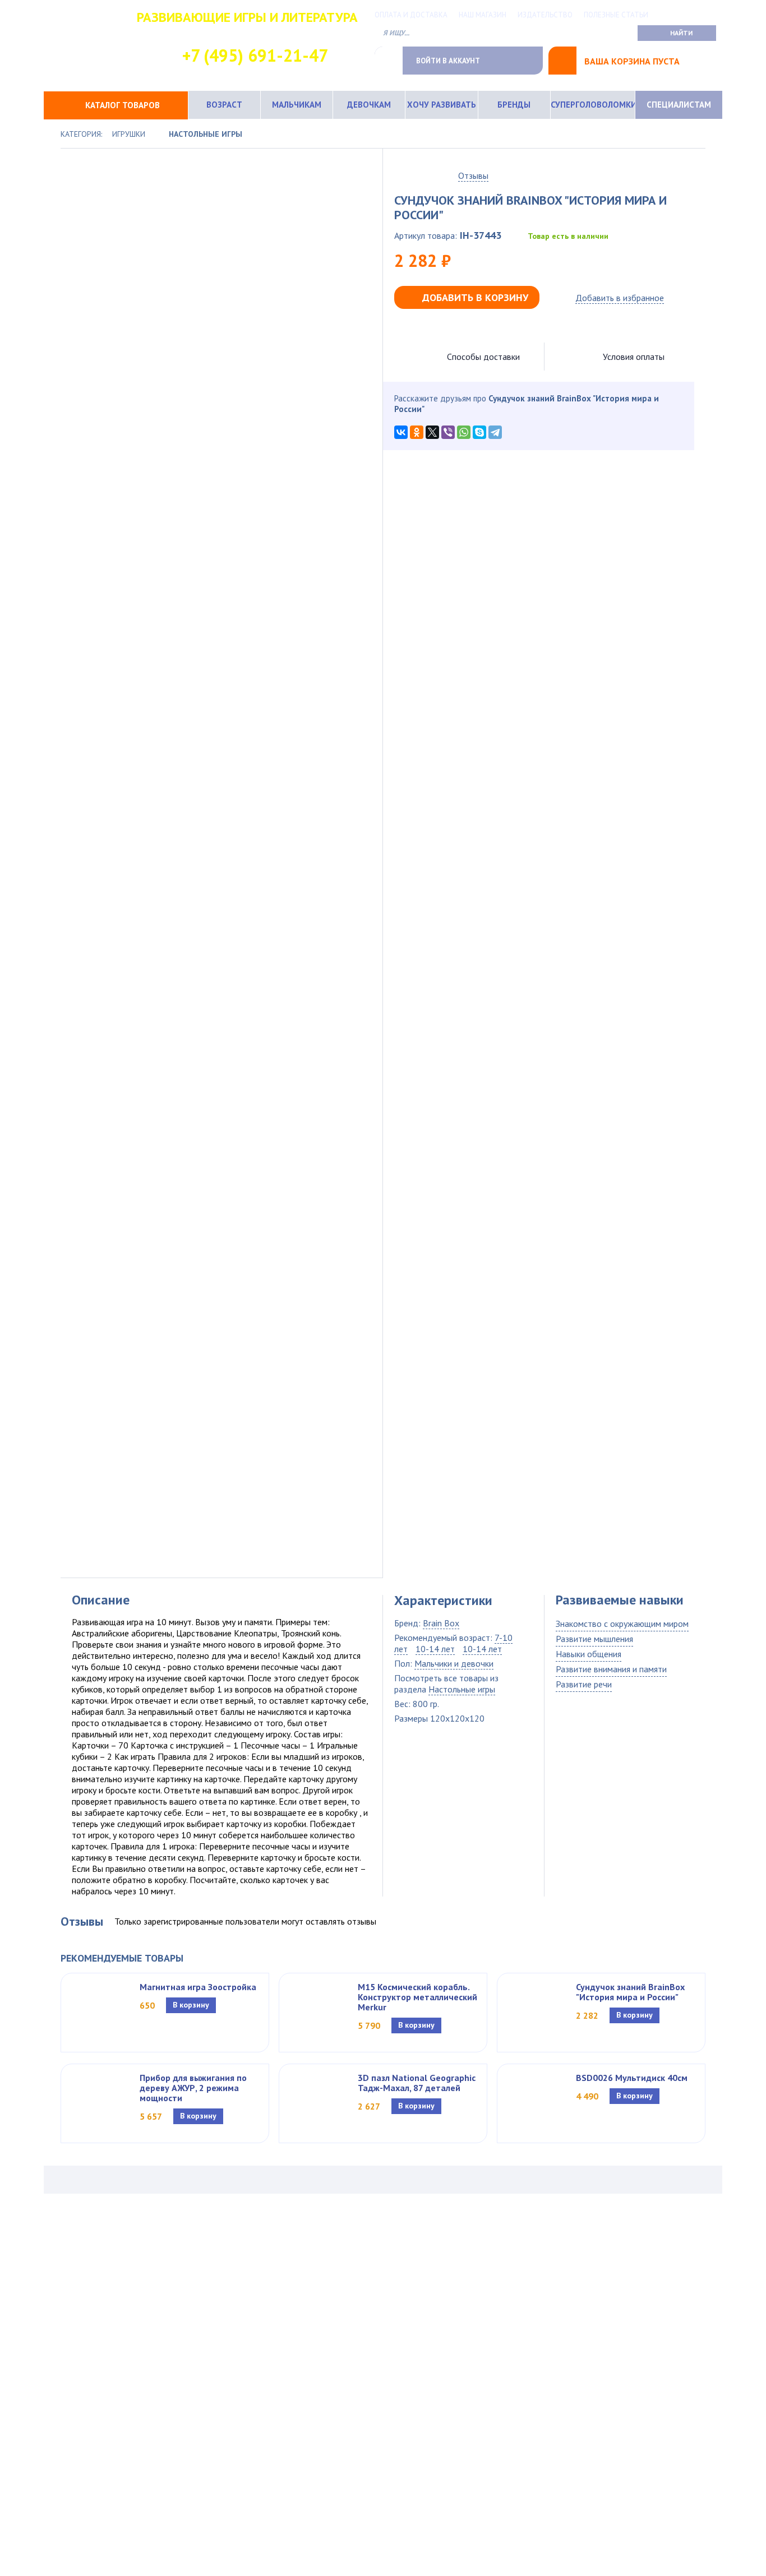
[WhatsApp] (464, 432)
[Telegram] (495, 432)
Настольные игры (206, 134)
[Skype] (479, 432)
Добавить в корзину (475, 297)
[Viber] (448, 432)
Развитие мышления (594, 1639)
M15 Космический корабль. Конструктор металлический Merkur (417, 1997)
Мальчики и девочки (454, 1663)
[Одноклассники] (417, 432)
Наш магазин (483, 15)
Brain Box (441, 1623)
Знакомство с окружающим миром (622, 1624)
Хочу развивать (442, 105)
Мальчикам (297, 105)
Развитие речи (584, 1684)
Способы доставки (483, 357)
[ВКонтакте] (401, 432)
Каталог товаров (123, 105)
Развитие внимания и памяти (611, 1669)
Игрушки (129, 134)
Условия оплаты (634, 357)
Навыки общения (589, 1654)
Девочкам (369, 105)
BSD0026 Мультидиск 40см (632, 2078)
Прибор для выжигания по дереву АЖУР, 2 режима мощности (193, 2088)
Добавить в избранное (620, 298)
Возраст (224, 105)
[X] (432, 432)
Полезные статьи (616, 15)
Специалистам (679, 105)
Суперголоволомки (593, 105)
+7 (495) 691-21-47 (255, 55)
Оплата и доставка (411, 15)
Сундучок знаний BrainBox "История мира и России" (630, 1992)
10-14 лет (435, 1649)
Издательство (545, 15)
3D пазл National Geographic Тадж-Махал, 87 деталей (417, 2083)
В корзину (191, 2005)
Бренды (514, 105)
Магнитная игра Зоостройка (198, 1987)
